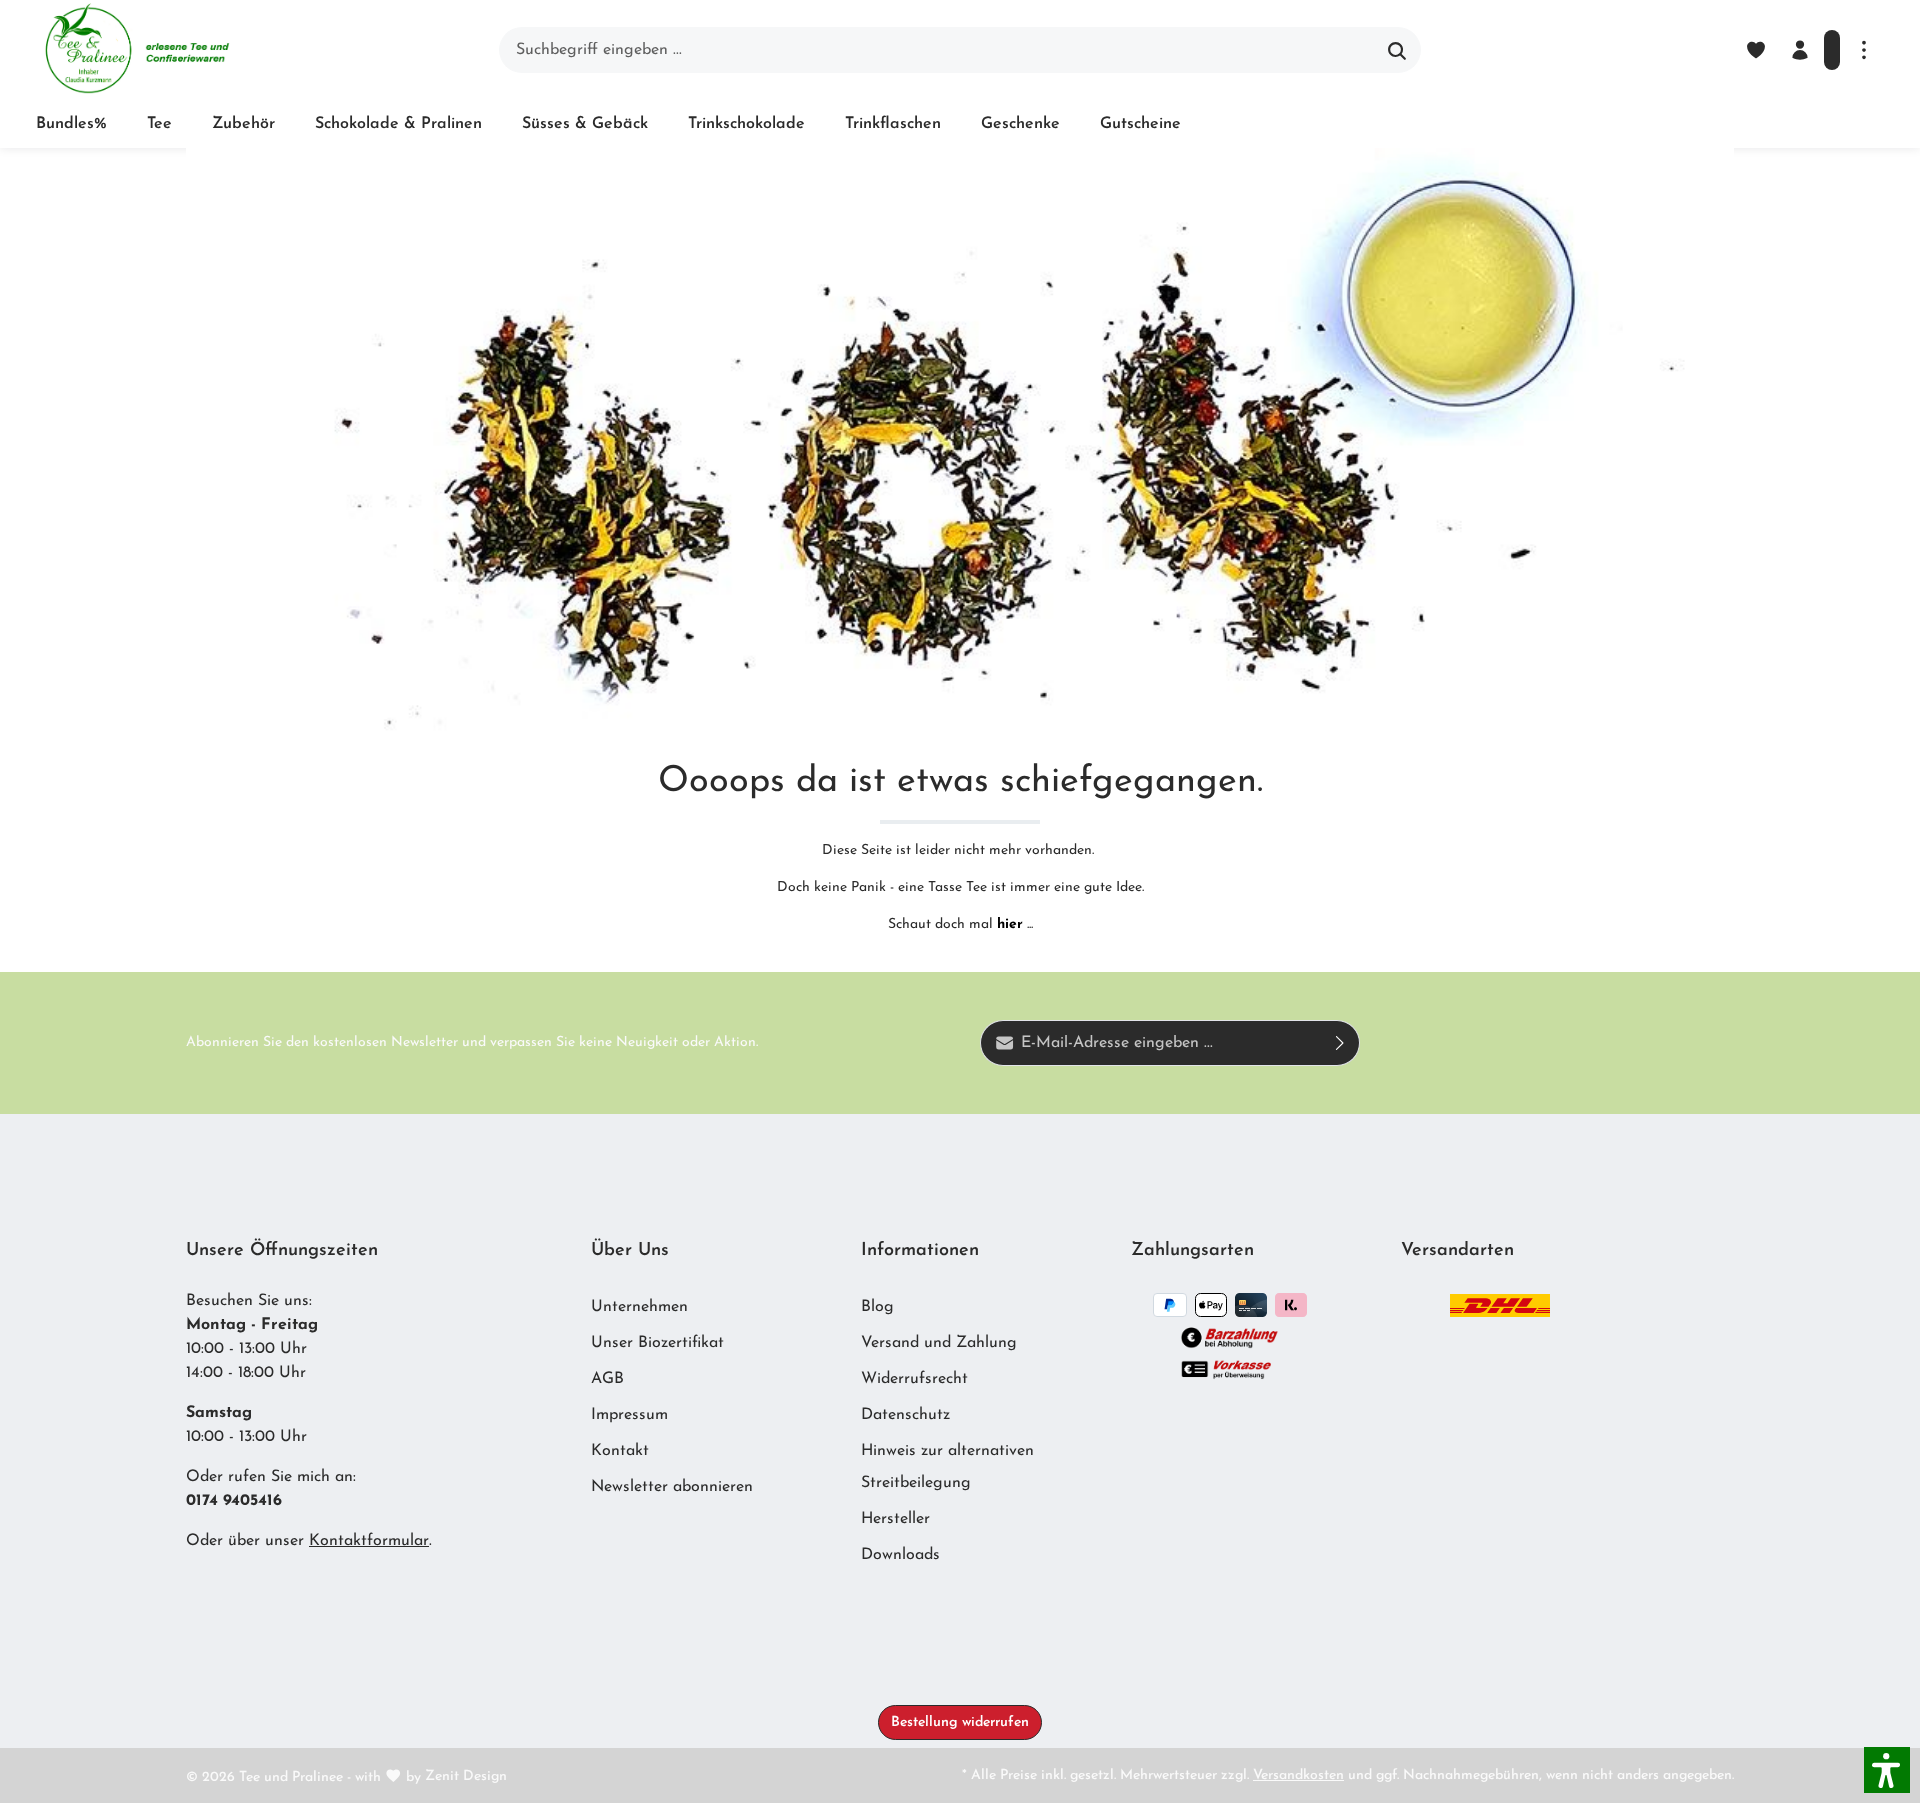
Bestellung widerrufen (960, 1722)
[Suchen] (1397, 50)
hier (1010, 924)
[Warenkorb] (1832, 50)
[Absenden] (1340, 1043)
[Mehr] (1864, 50)
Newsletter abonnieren (672, 1487)
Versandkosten (1298, 1775)
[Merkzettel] (1756, 50)
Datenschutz (905, 1415)
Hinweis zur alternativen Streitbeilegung (947, 1467)
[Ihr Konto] (1800, 50)
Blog (877, 1307)
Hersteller (895, 1519)
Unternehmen (639, 1307)
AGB (607, 1379)
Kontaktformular (369, 1541)
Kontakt (620, 1451)
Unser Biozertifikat (657, 1343)
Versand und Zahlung (939, 1343)
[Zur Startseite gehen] (136, 50)
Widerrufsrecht (914, 1379)
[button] (1887, 1770)
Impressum (629, 1415)
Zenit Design (466, 1776)
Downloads (900, 1555)
